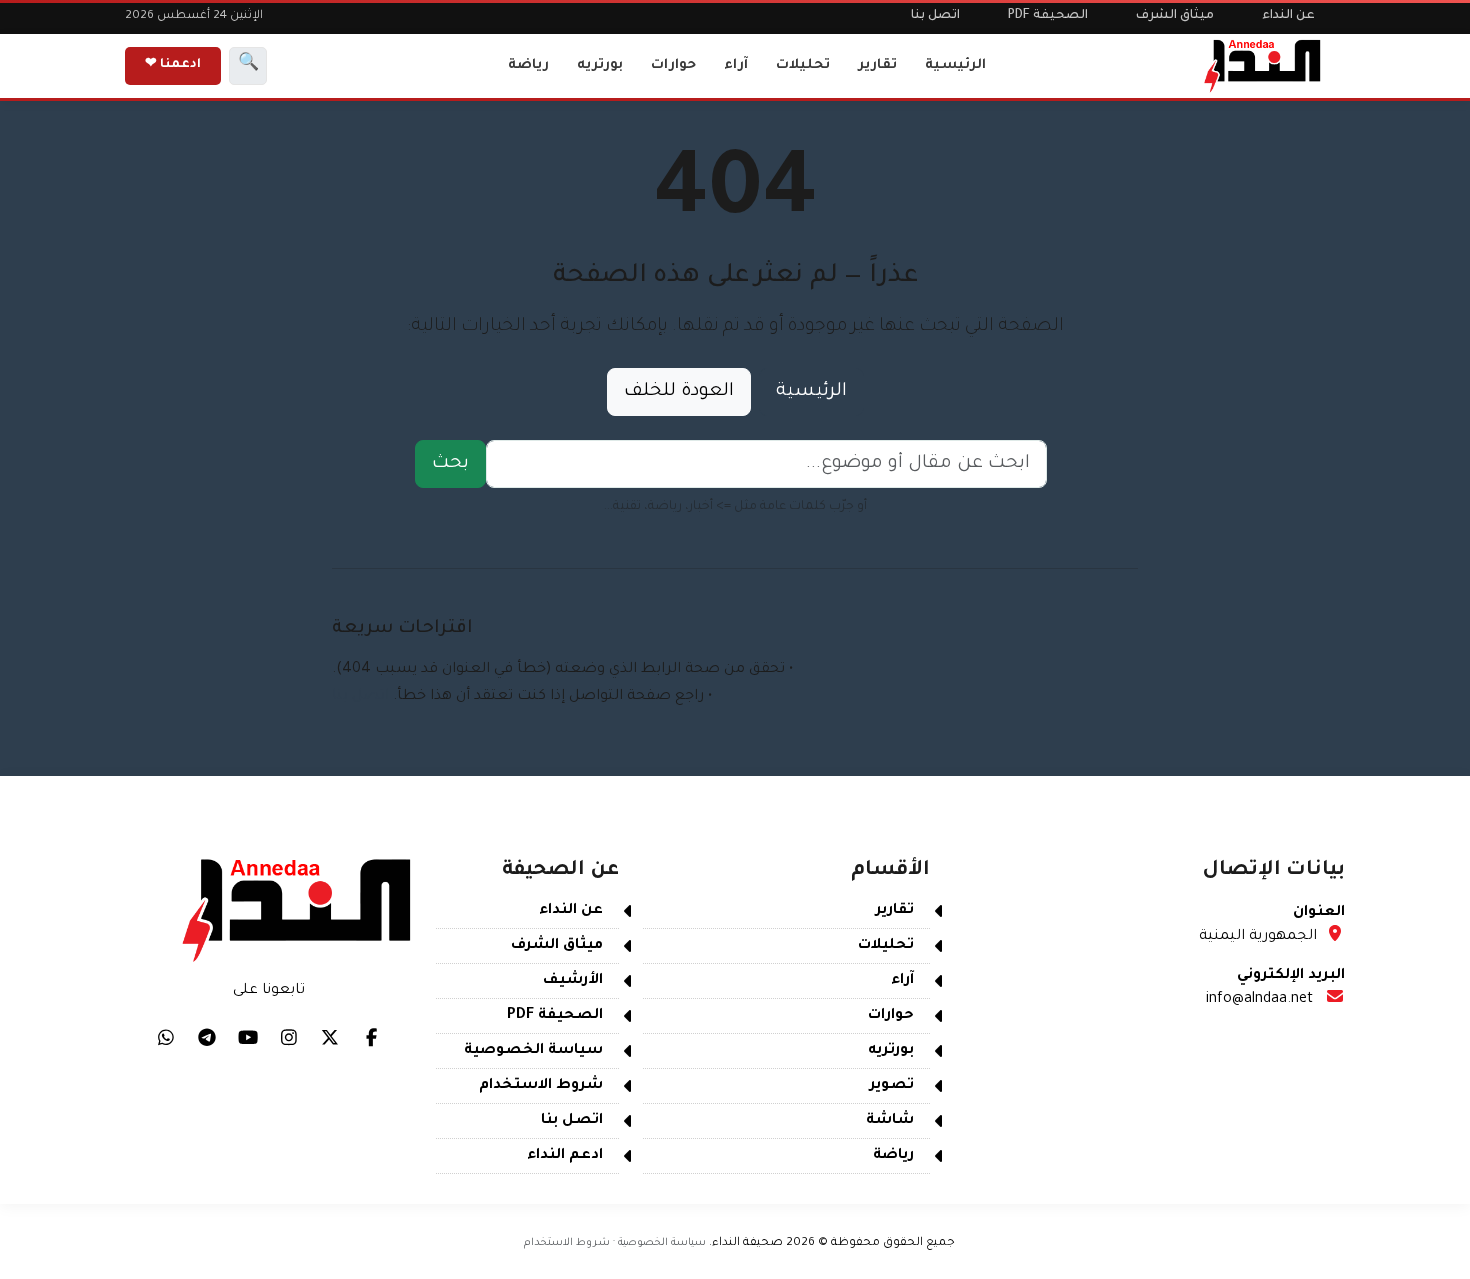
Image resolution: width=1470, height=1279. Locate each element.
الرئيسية (955, 65)
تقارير (877, 65)
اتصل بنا (935, 16)
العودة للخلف (679, 392)
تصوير (892, 1086)
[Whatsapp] (166, 1037)
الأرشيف (573, 981)
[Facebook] (371, 1037)
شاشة (890, 1121)
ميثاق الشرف (1175, 16)
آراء (736, 65)
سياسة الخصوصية (533, 1051)
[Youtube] (248, 1037)
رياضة (528, 65)
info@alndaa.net (1259, 1000)
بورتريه (600, 65)
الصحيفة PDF (1048, 16)
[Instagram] (289, 1037)
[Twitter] (330, 1037)
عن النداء (1288, 16)
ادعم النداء (565, 1156)
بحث (450, 464)
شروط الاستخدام (541, 1086)
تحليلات (803, 65)
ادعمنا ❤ (173, 65)
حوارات (673, 65)
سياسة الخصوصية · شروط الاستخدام (615, 1243)
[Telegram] (207, 1037)
